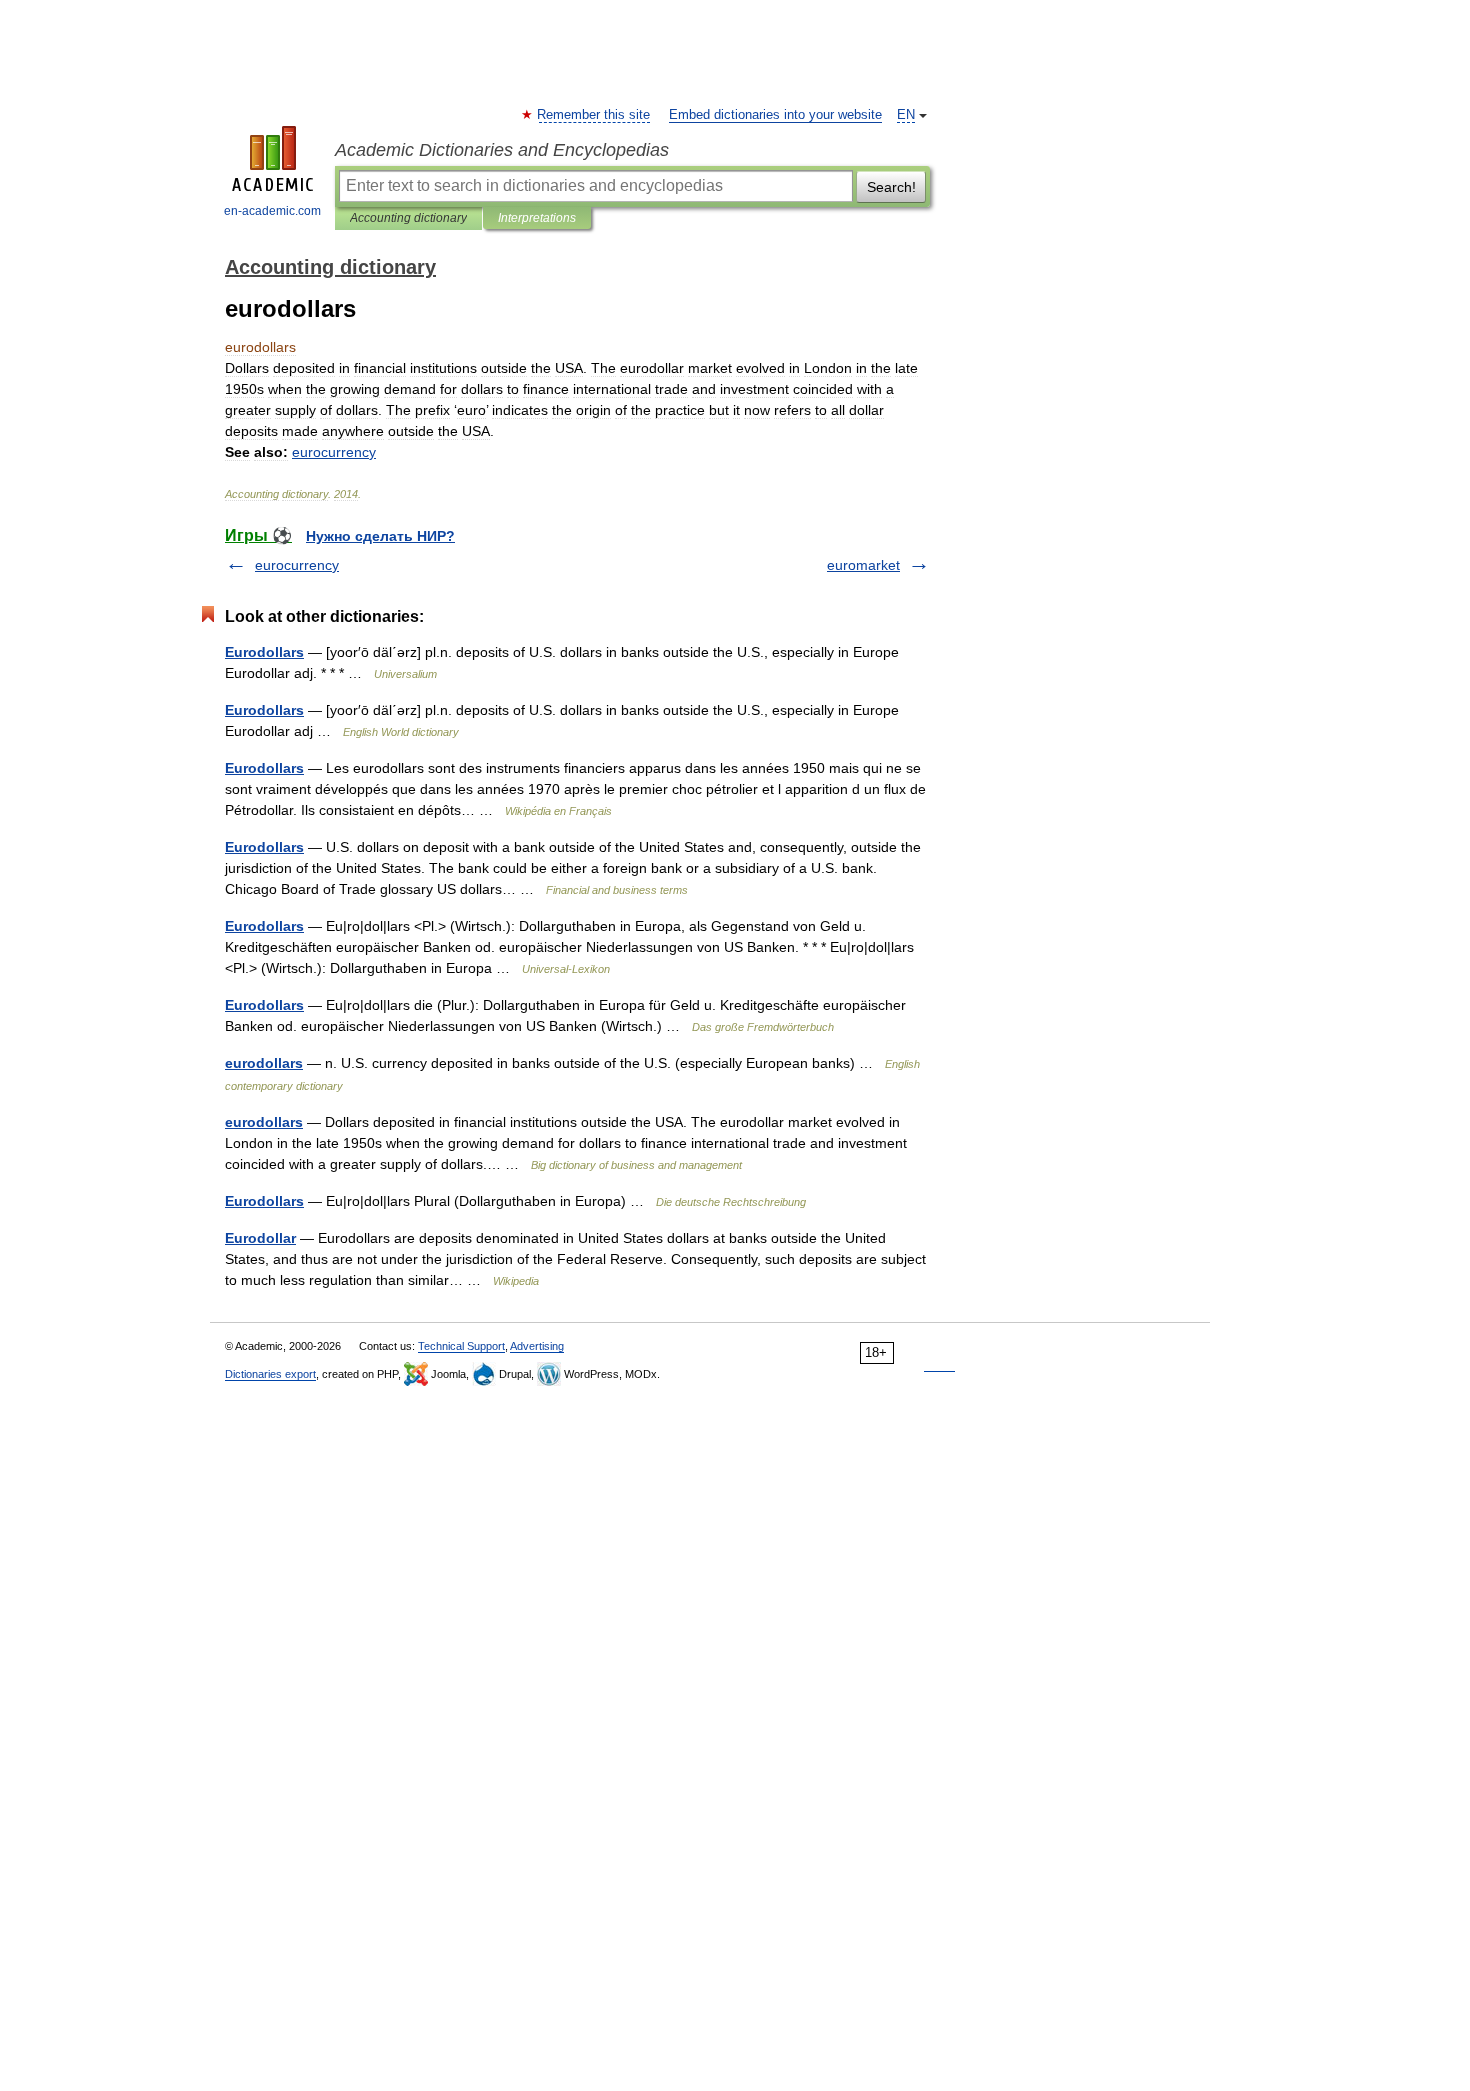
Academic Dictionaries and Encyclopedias (502, 150)
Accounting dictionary (408, 218)
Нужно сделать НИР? (380, 536)
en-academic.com (272, 211)
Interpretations (537, 218)
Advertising (537, 1346)
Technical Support (461, 1346)
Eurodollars (264, 652)
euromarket (863, 565)
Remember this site (594, 115)
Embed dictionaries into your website (775, 115)
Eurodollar (260, 1238)
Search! (891, 187)
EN (906, 115)
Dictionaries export (270, 1374)
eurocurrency (297, 565)
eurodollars (264, 1063)
